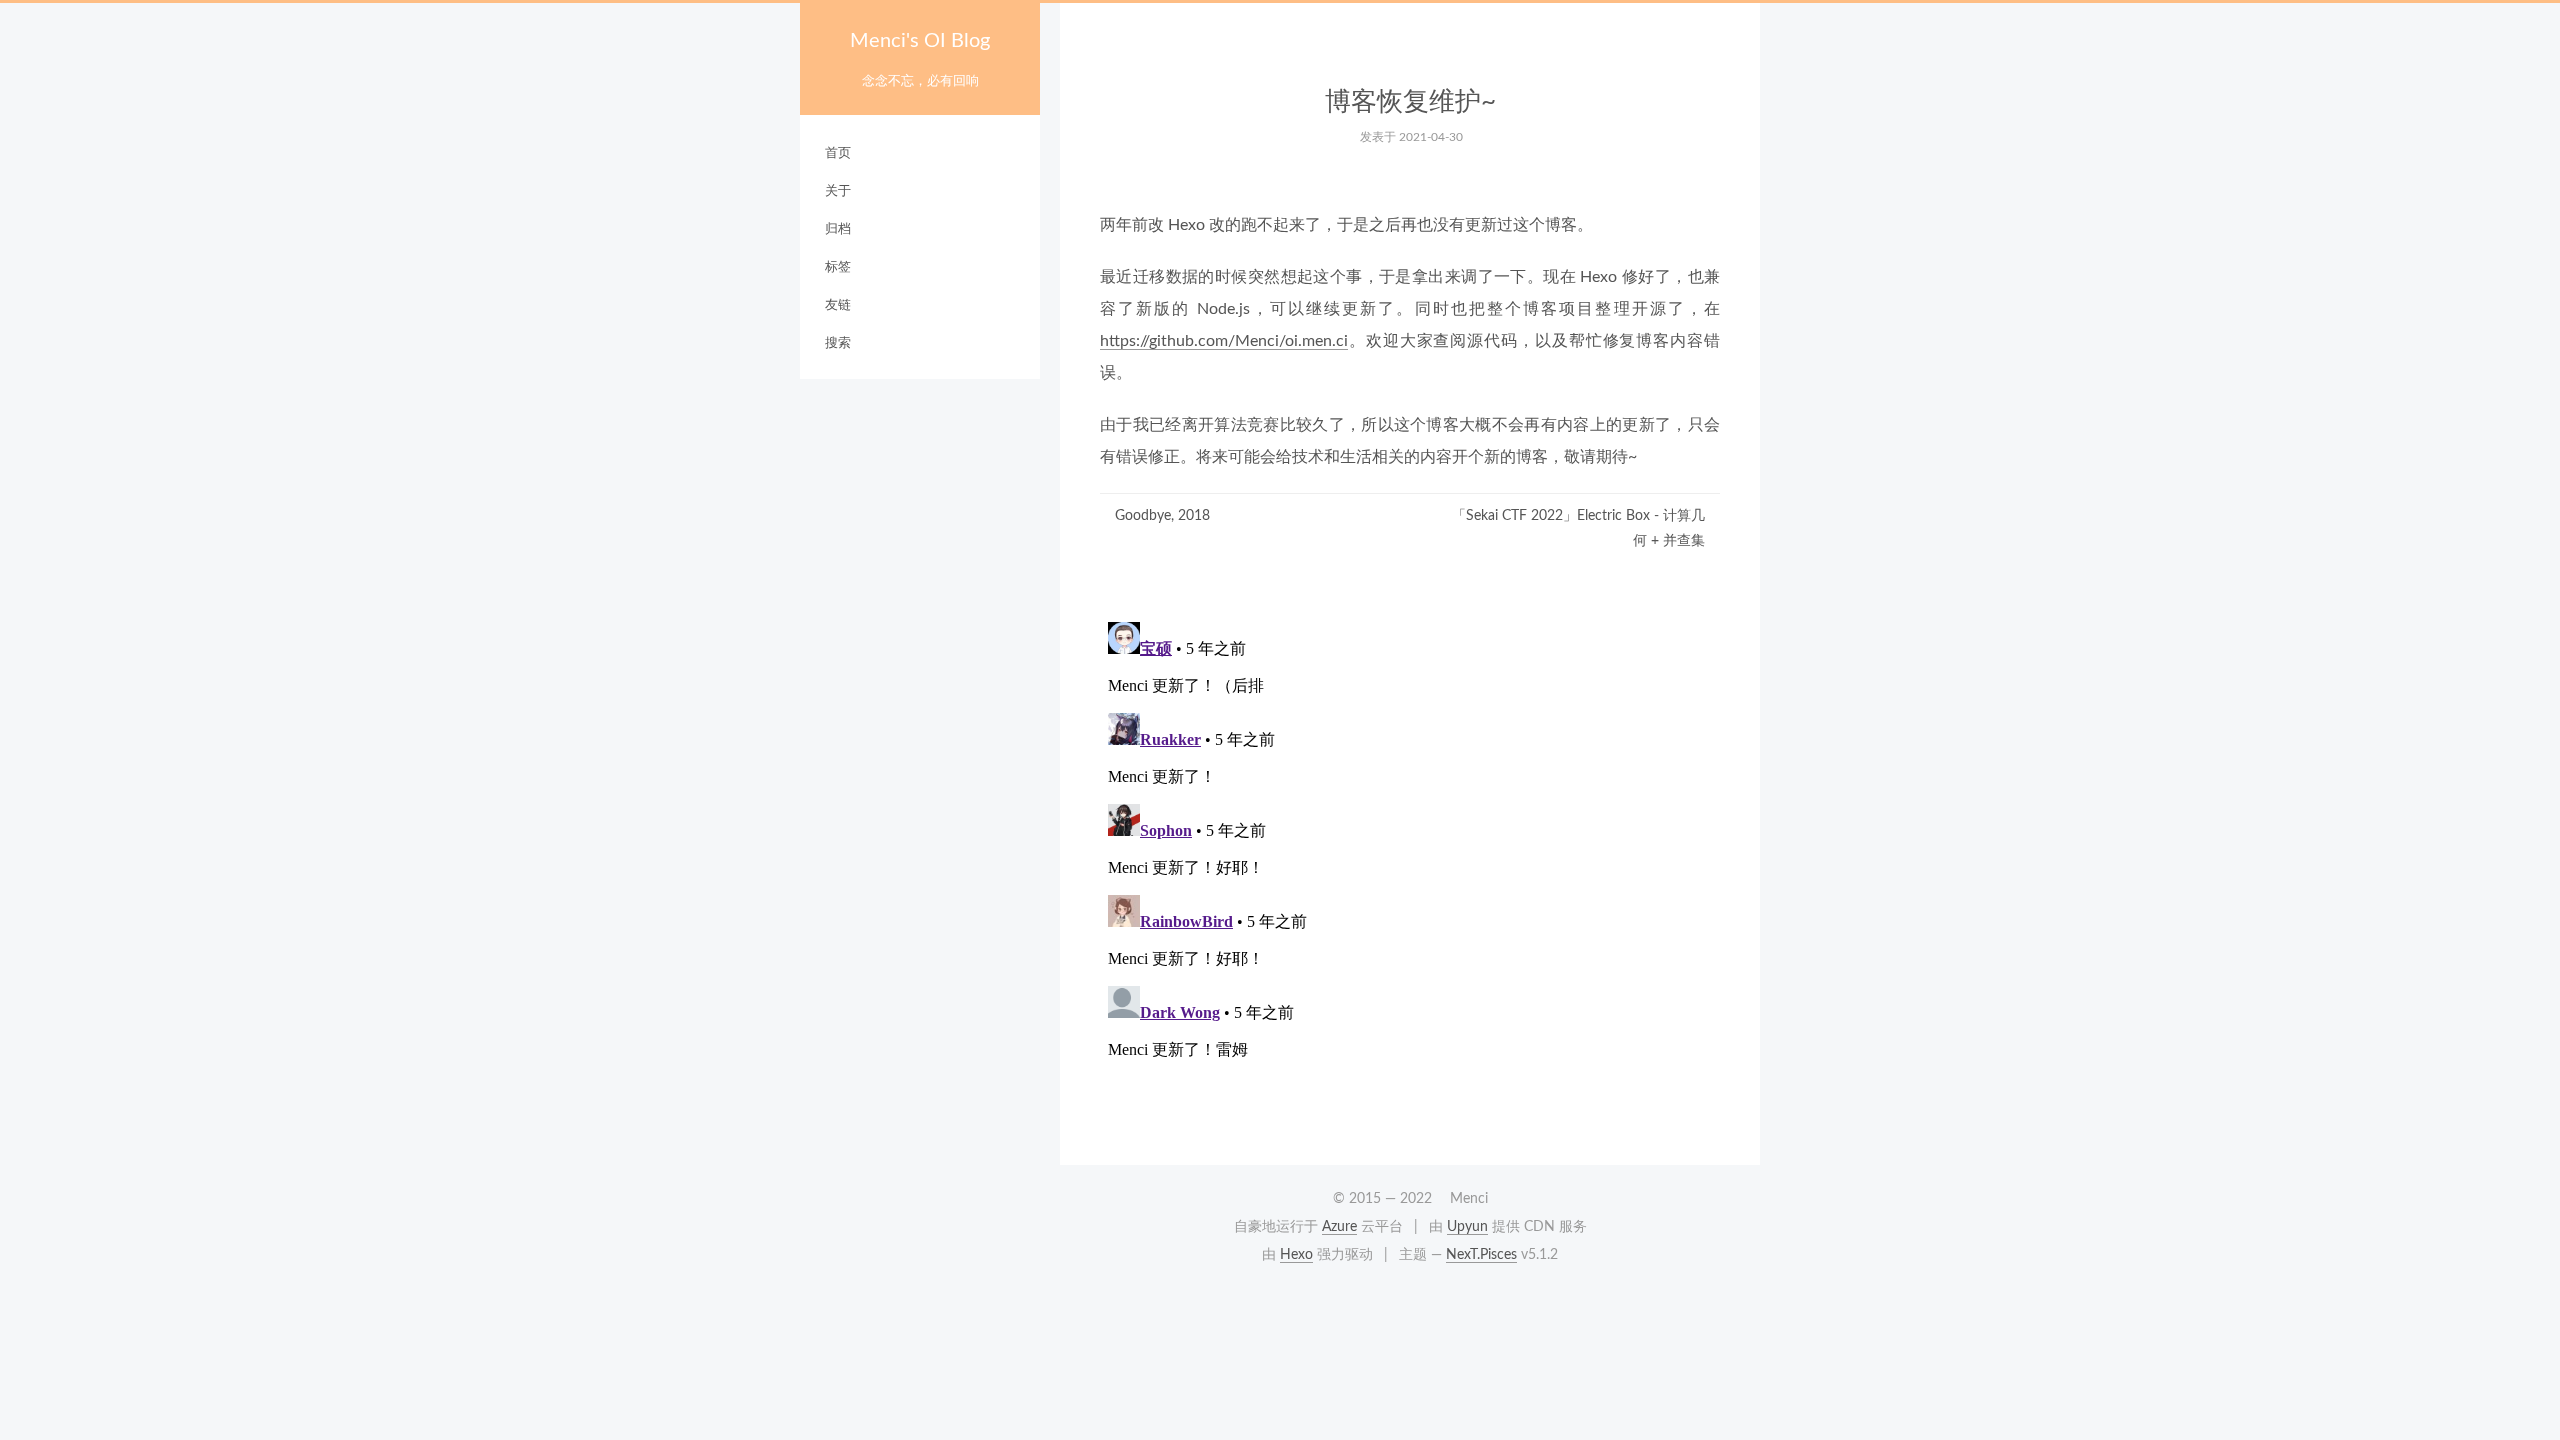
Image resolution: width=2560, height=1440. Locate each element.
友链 (838, 305)
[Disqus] (1410, 864)
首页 (838, 153)
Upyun (1467, 1227)
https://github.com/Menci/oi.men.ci (1224, 341)
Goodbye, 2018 (1162, 516)
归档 (838, 229)
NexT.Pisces (1481, 1255)
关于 (838, 191)
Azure (1339, 1227)
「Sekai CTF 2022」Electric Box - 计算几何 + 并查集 (1578, 528)
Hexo (1296, 1255)
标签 (838, 267)
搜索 (838, 343)
